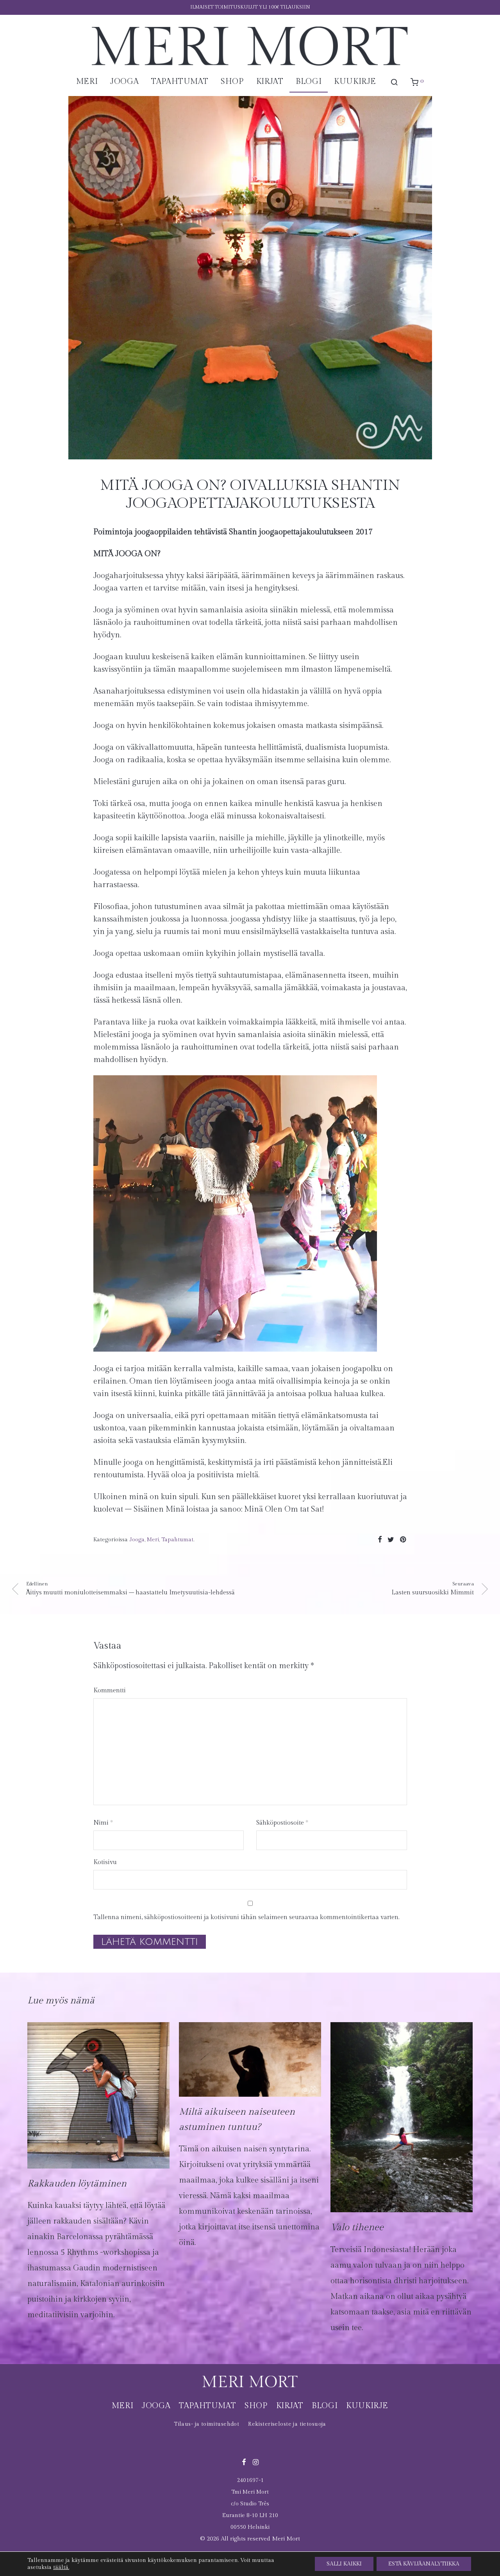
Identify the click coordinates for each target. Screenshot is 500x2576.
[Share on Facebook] (380, 1540)
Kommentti (110, 1691)
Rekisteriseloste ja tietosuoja (287, 2424)
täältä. (61, 2567)
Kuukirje (355, 82)
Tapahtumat (180, 82)
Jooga (124, 82)
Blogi (309, 82)
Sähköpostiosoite (282, 1823)
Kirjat (270, 82)
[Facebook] (244, 2461)
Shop (232, 82)
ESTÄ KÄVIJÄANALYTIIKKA (424, 2564)
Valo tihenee (357, 2227)
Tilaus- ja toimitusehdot (206, 2424)
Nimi (103, 1823)
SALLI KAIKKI (344, 2564)
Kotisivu (105, 1862)
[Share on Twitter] (391, 1540)
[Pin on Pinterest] (404, 1540)
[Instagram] (256, 2461)
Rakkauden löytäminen (77, 2184)
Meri (87, 82)
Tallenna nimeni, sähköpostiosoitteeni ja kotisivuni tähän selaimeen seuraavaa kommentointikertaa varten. (246, 1917)
